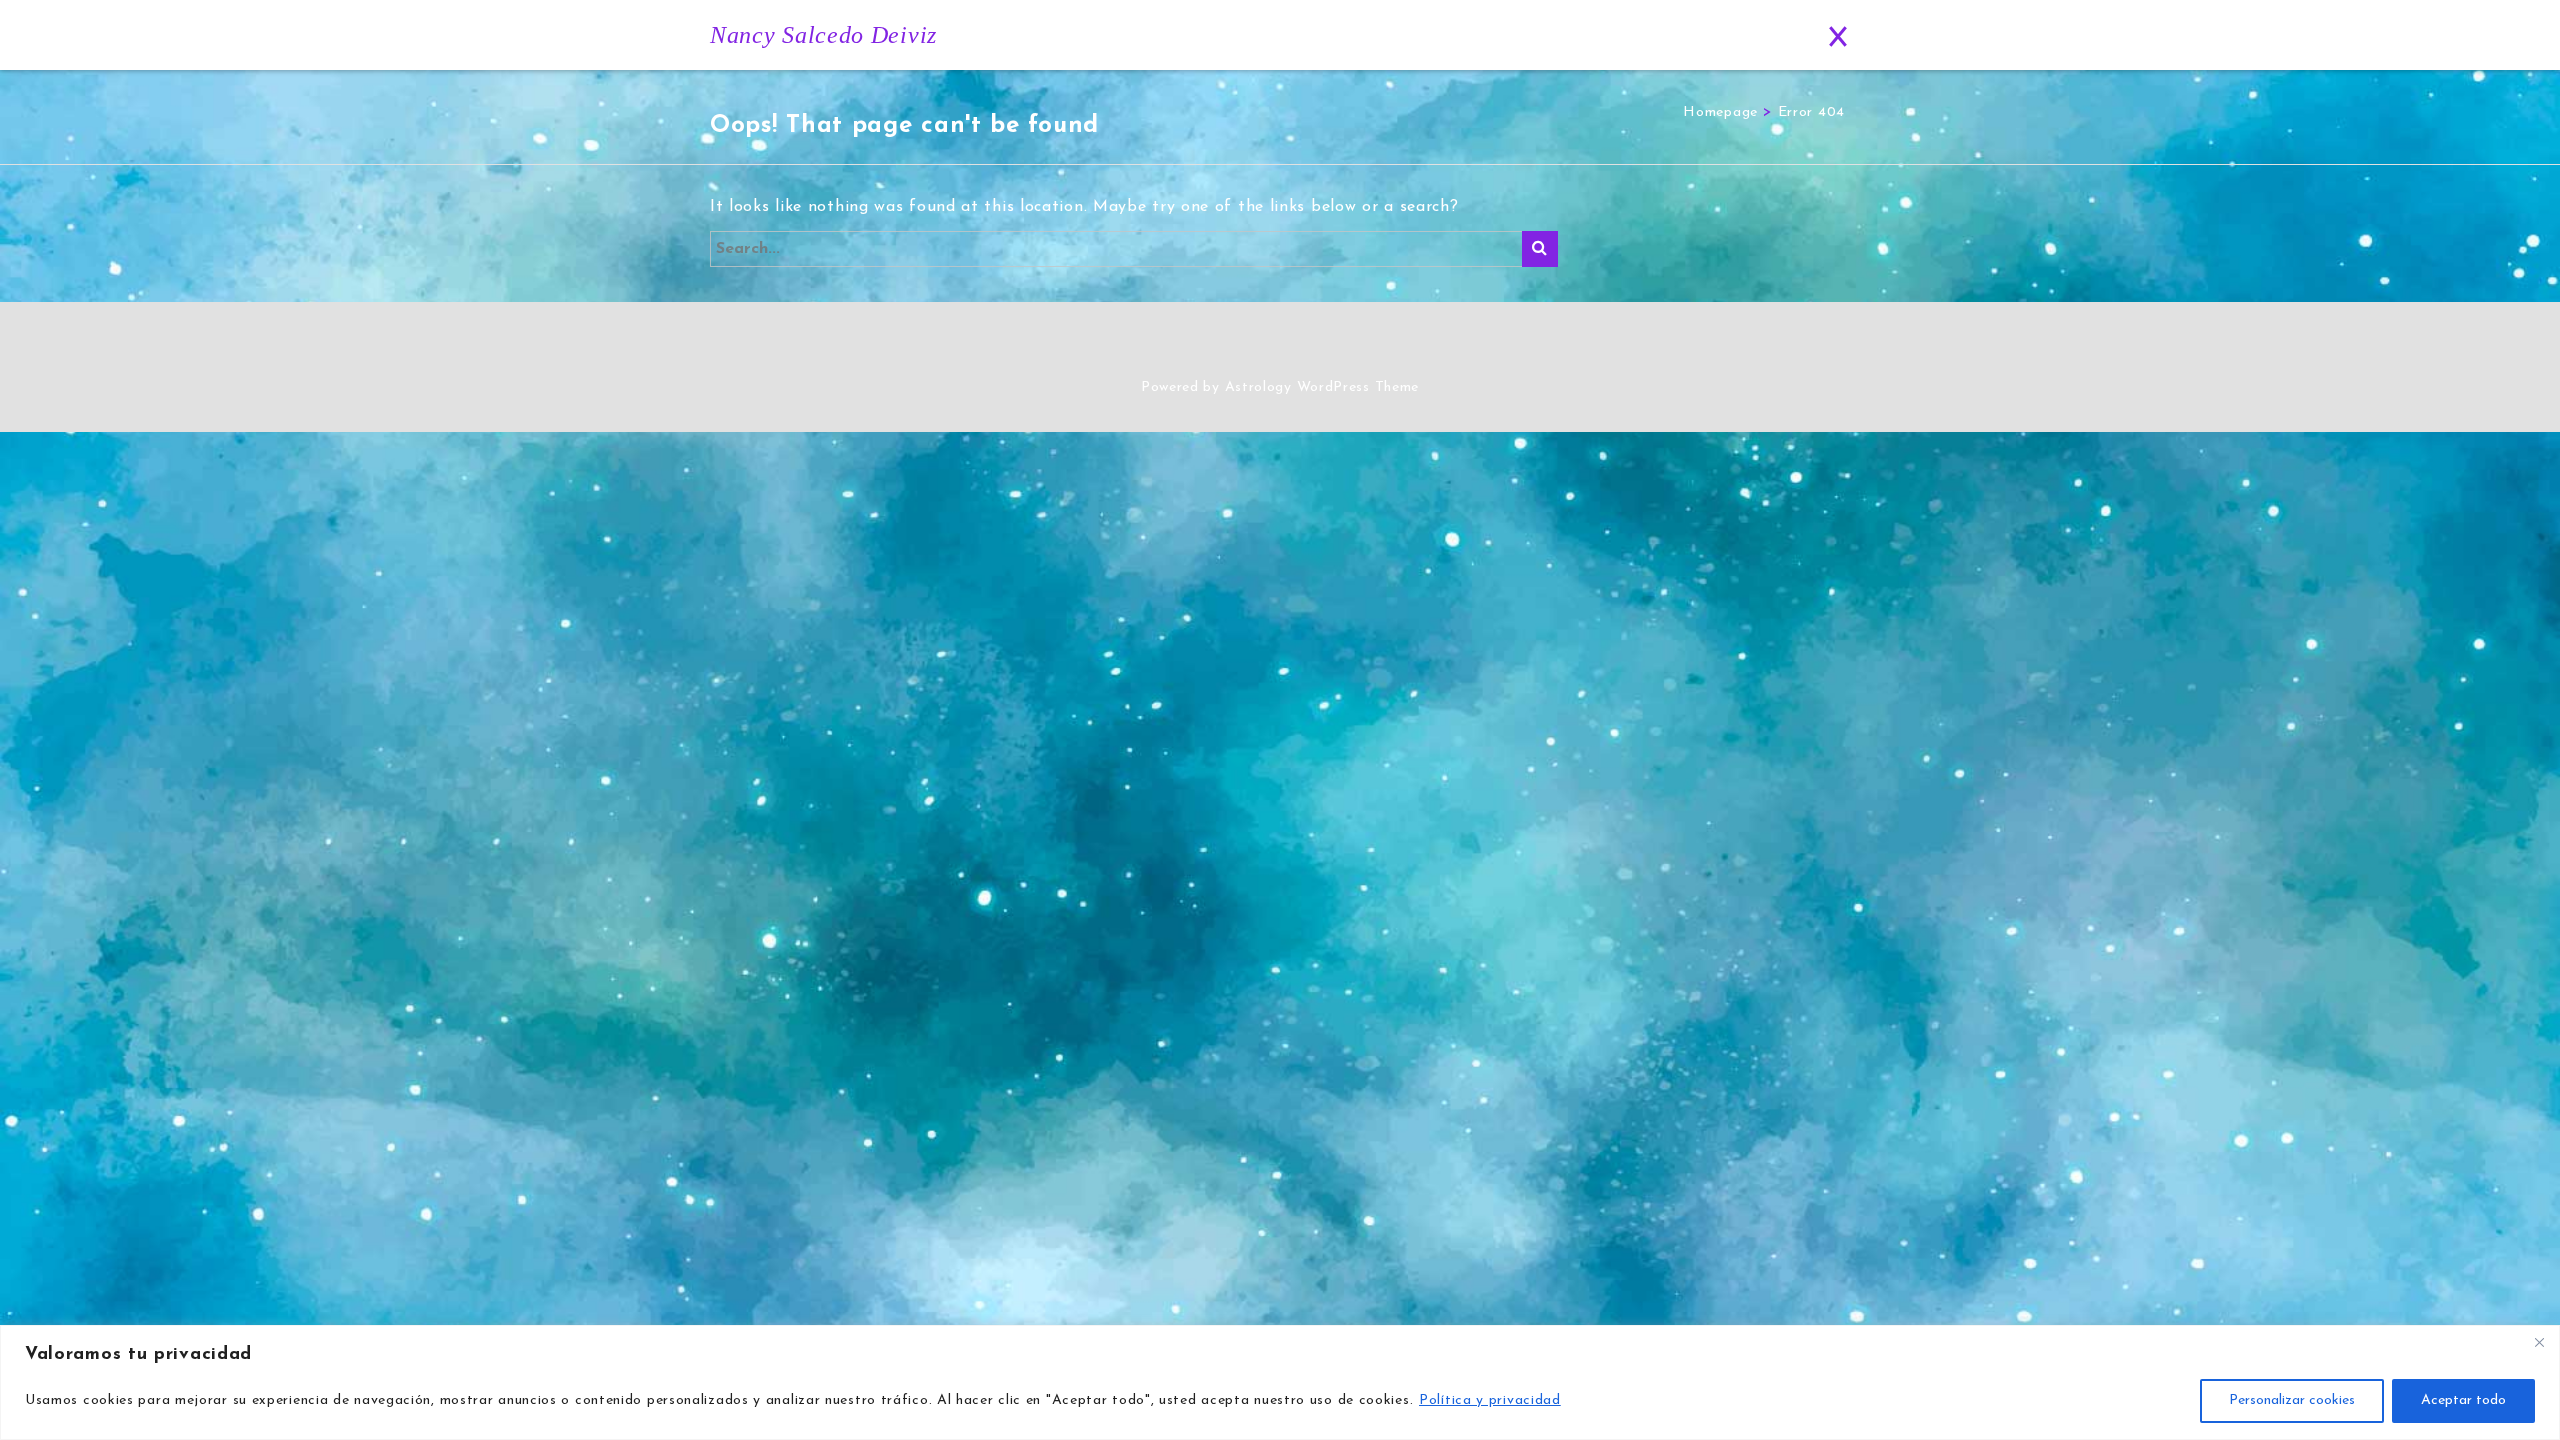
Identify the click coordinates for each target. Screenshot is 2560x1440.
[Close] (2539, 1342)
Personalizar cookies (2292, 1400)
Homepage (1720, 112)
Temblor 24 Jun (1310, 35)
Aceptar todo (2463, 1400)
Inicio (1111, 35)
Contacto (1748, 35)
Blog (1655, 35)
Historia (1194, 35)
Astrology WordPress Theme (1322, 387)
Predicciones (1440, 35)
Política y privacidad (1490, 1400)
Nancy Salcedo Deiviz (823, 35)
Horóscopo (1557, 35)
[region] (1280, 1382)
